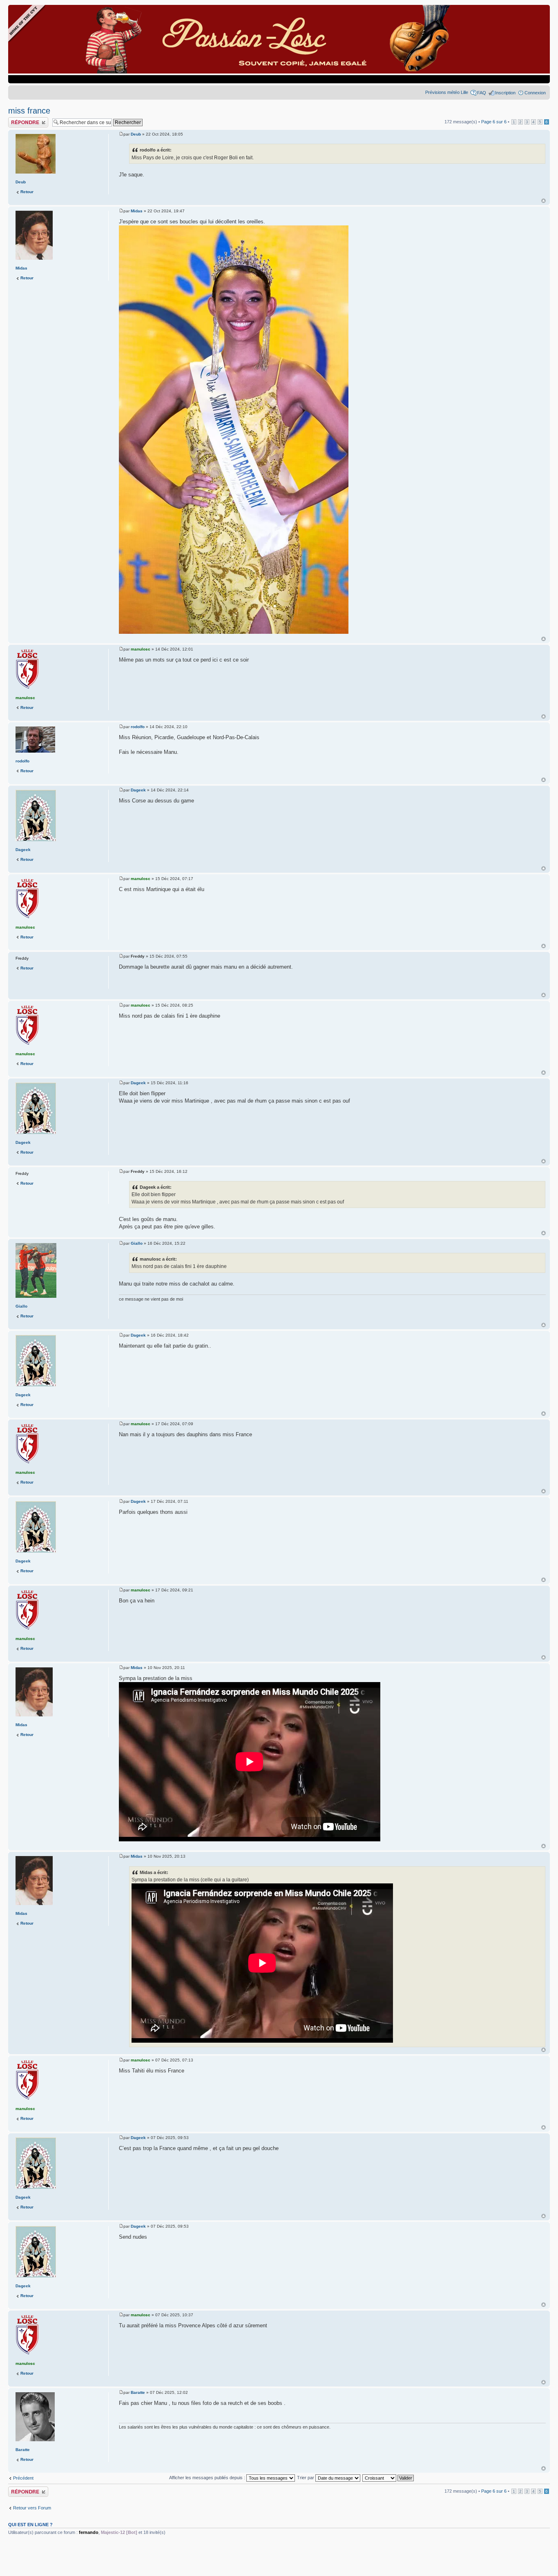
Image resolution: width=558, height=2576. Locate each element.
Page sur (494, 122)
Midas (137, 211)
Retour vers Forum (32, 2508)
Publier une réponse (28, 120)
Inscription (505, 93)
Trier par (306, 2478)
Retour (27, 192)
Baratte (138, 2392)
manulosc (141, 649)
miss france (29, 111)
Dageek (138, 790)
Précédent (23, 2478)
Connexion (535, 93)
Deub (136, 134)
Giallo (137, 1243)
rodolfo (138, 727)
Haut (543, 201)
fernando (89, 2532)
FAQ (482, 93)
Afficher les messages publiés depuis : (208, 2478)
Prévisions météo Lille (447, 92)
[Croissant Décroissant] (388, 2478)
